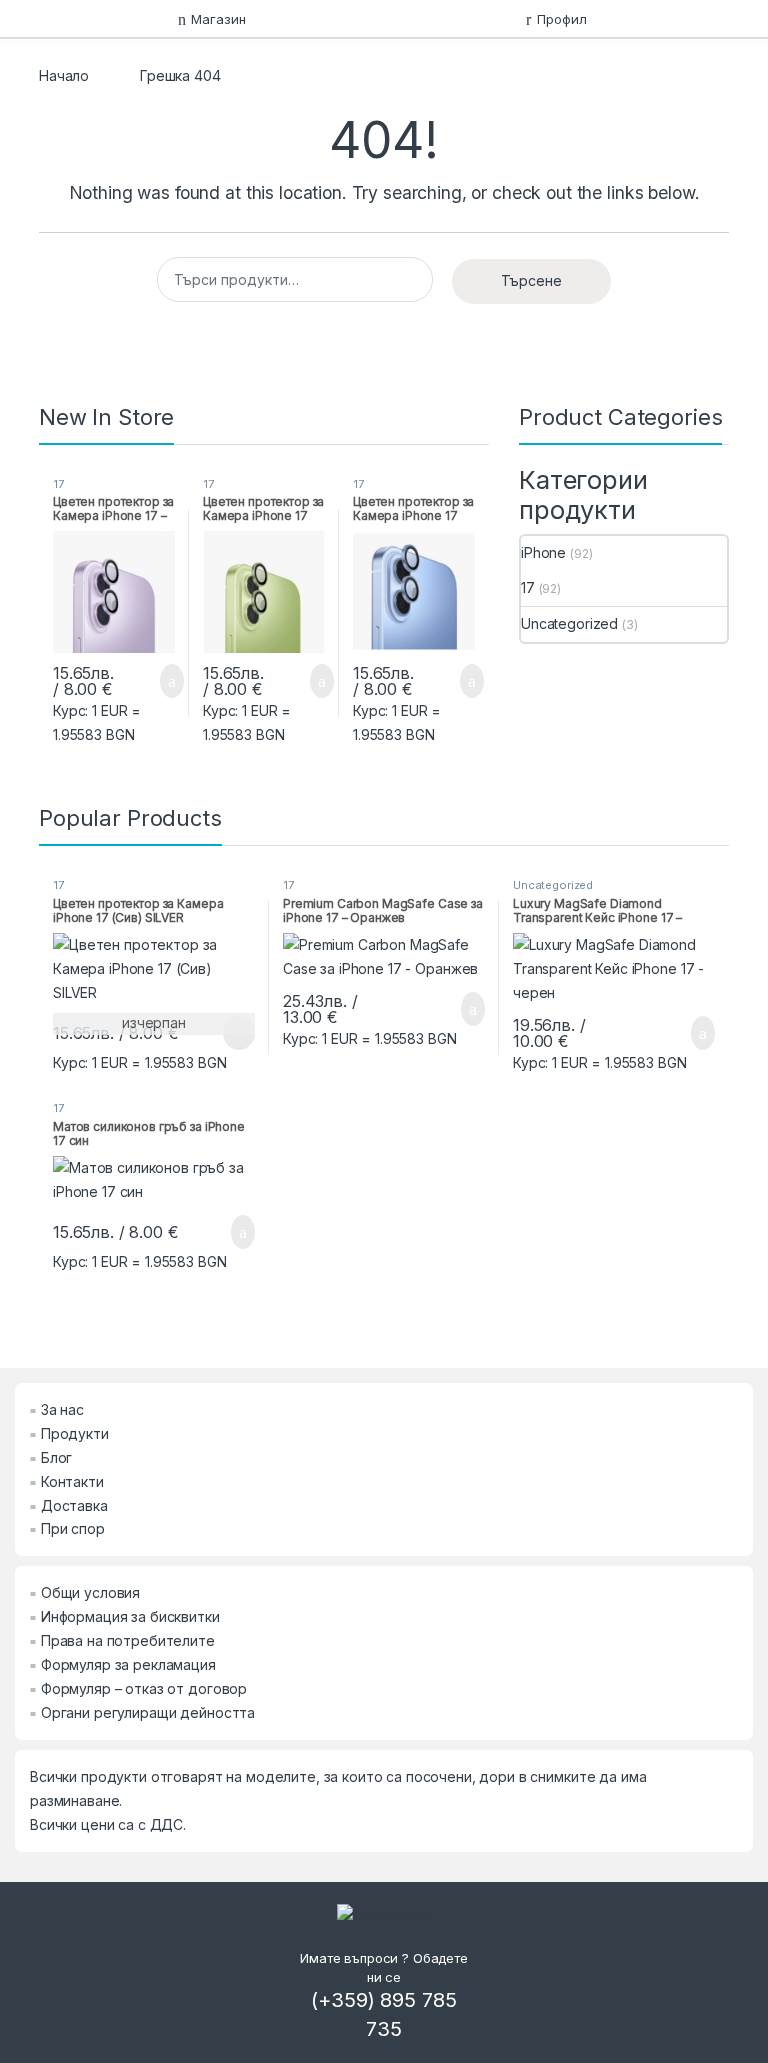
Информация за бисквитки (130, 1616)
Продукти (75, 1433)
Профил (561, 19)
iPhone (543, 552)
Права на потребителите (128, 1640)
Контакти (72, 1481)
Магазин (218, 19)
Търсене (531, 280)
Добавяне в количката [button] (149, 681)
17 (58, 484)
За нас (62, 1409)
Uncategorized (569, 623)
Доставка (74, 1505)
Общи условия (90, 1592)
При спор (73, 1528)
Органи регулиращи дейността (148, 1712)
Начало (64, 75)
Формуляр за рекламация (128, 1664)
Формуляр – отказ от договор (144, 1688)
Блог (56, 1457)
